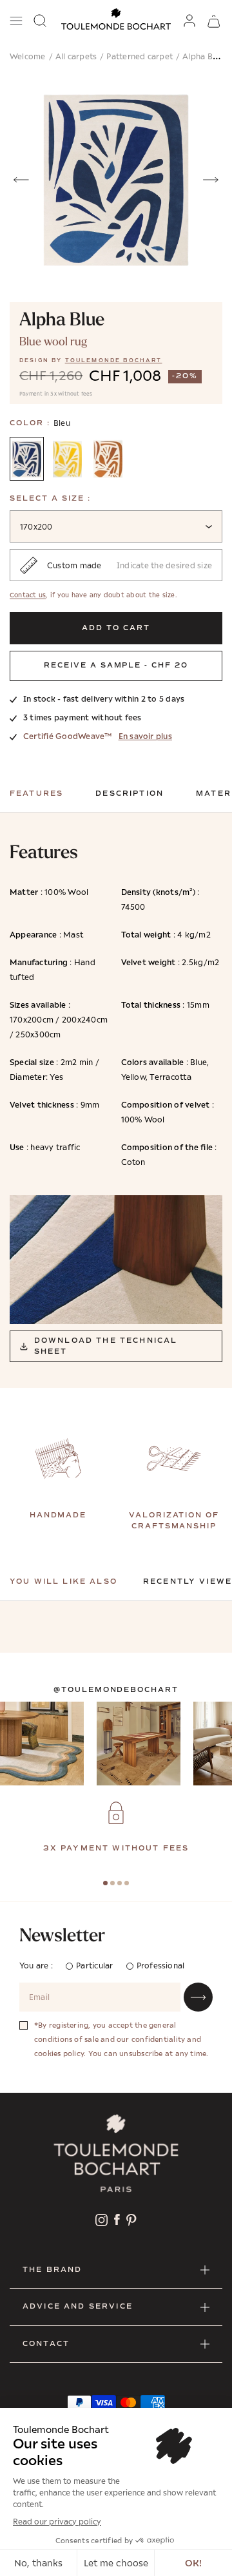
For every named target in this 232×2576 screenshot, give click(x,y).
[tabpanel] (116, 1828)
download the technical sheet (106, 1346)
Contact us (28, 595)
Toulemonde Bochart (114, 360)
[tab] (105, 1883)
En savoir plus (145, 736)
